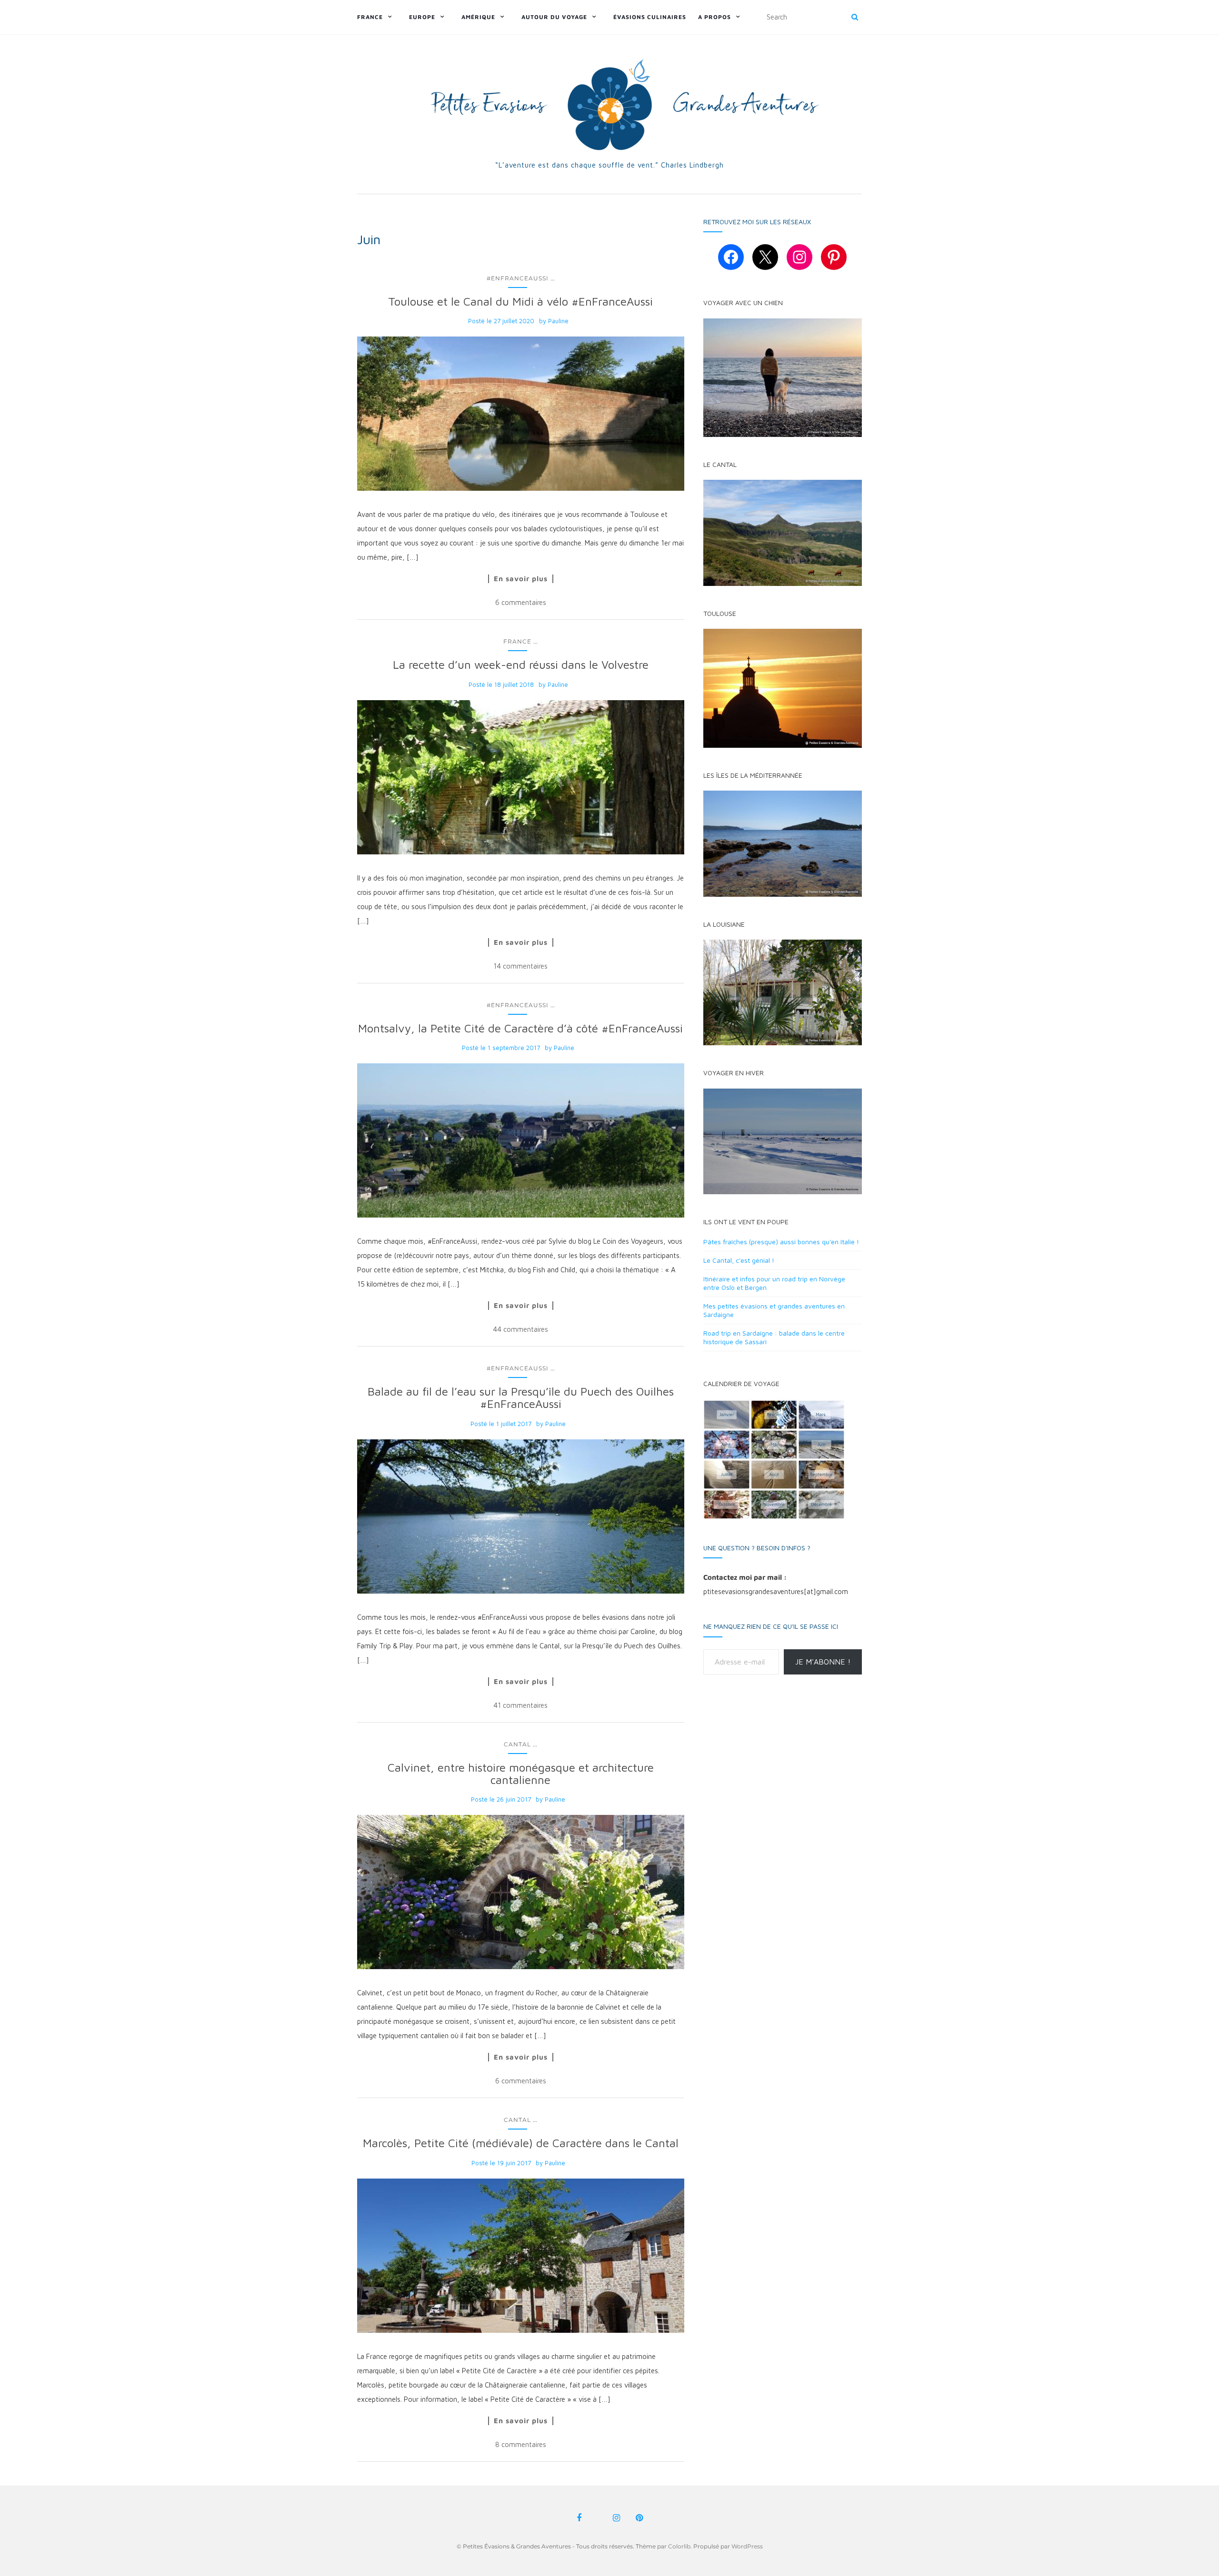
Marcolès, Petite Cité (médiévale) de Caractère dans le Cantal (521, 2143)
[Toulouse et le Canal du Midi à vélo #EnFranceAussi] (521, 414)
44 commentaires (520, 1329)
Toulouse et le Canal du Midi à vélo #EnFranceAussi (520, 301)
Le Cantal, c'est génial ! (739, 1260)
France (370, 17)
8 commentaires (521, 2444)
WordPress (747, 2546)
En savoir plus (521, 579)
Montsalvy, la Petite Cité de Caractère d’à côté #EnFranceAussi (520, 1028)
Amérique (478, 17)
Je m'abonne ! (823, 1662)
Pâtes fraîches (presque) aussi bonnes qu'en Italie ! (781, 1242)
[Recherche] (855, 17)
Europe (422, 17)
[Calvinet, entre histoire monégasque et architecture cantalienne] (521, 1892)
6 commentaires (521, 602)
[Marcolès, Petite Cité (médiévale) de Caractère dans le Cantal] (521, 2256)
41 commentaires (520, 1705)
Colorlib (679, 2546)
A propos (714, 17)
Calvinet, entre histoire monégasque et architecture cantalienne (521, 1773)
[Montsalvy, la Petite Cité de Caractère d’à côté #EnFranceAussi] (521, 1140)
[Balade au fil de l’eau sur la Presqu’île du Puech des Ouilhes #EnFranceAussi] (521, 1516)
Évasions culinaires (650, 17)
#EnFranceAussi (518, 278)
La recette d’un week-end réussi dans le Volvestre (521, 664)
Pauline (558, 321)
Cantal (517, 1744)
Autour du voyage (554, 17)
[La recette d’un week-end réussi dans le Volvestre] (521, 777)
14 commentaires (520, 966)
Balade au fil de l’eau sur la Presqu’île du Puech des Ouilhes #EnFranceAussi (521, 1397)
